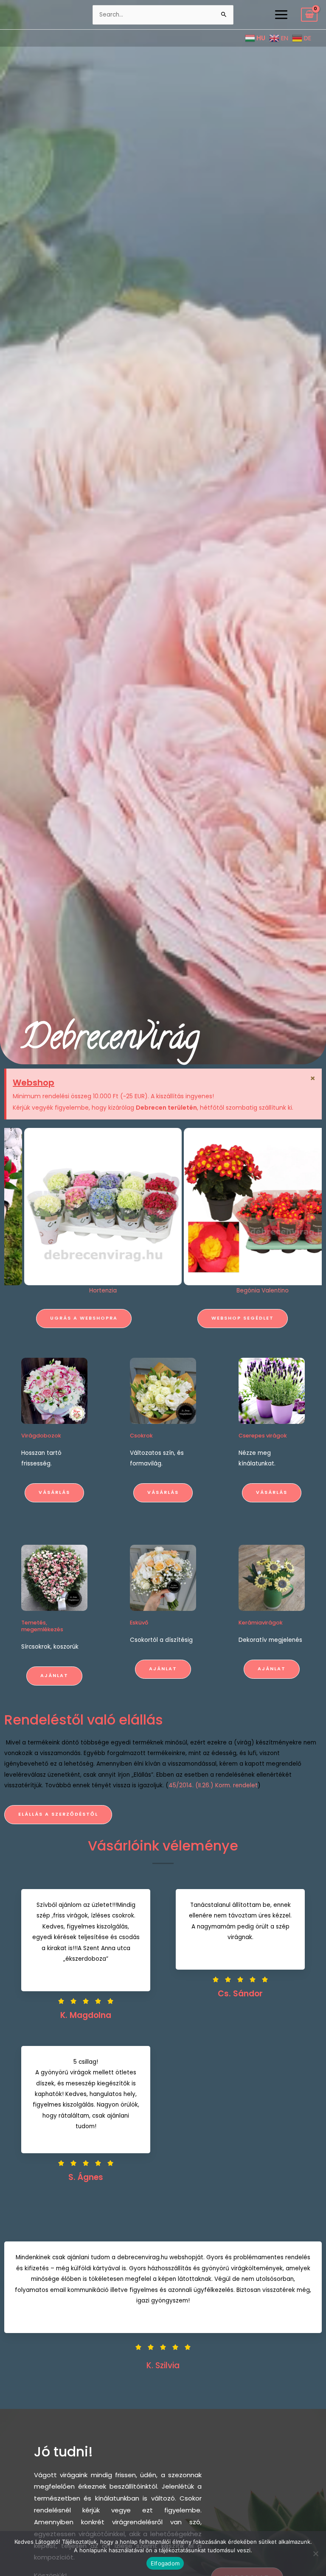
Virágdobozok (41, 1436)
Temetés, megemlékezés (42, 1626)
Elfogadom (165, 2563)
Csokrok (141, 1436)
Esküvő (139, 1623)
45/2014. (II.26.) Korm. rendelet (213, 1785)
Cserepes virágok (263, 1436)
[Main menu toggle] (281, 14)
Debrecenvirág (110, 1041)
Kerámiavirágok (261, 1623)
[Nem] (315, 2554)
